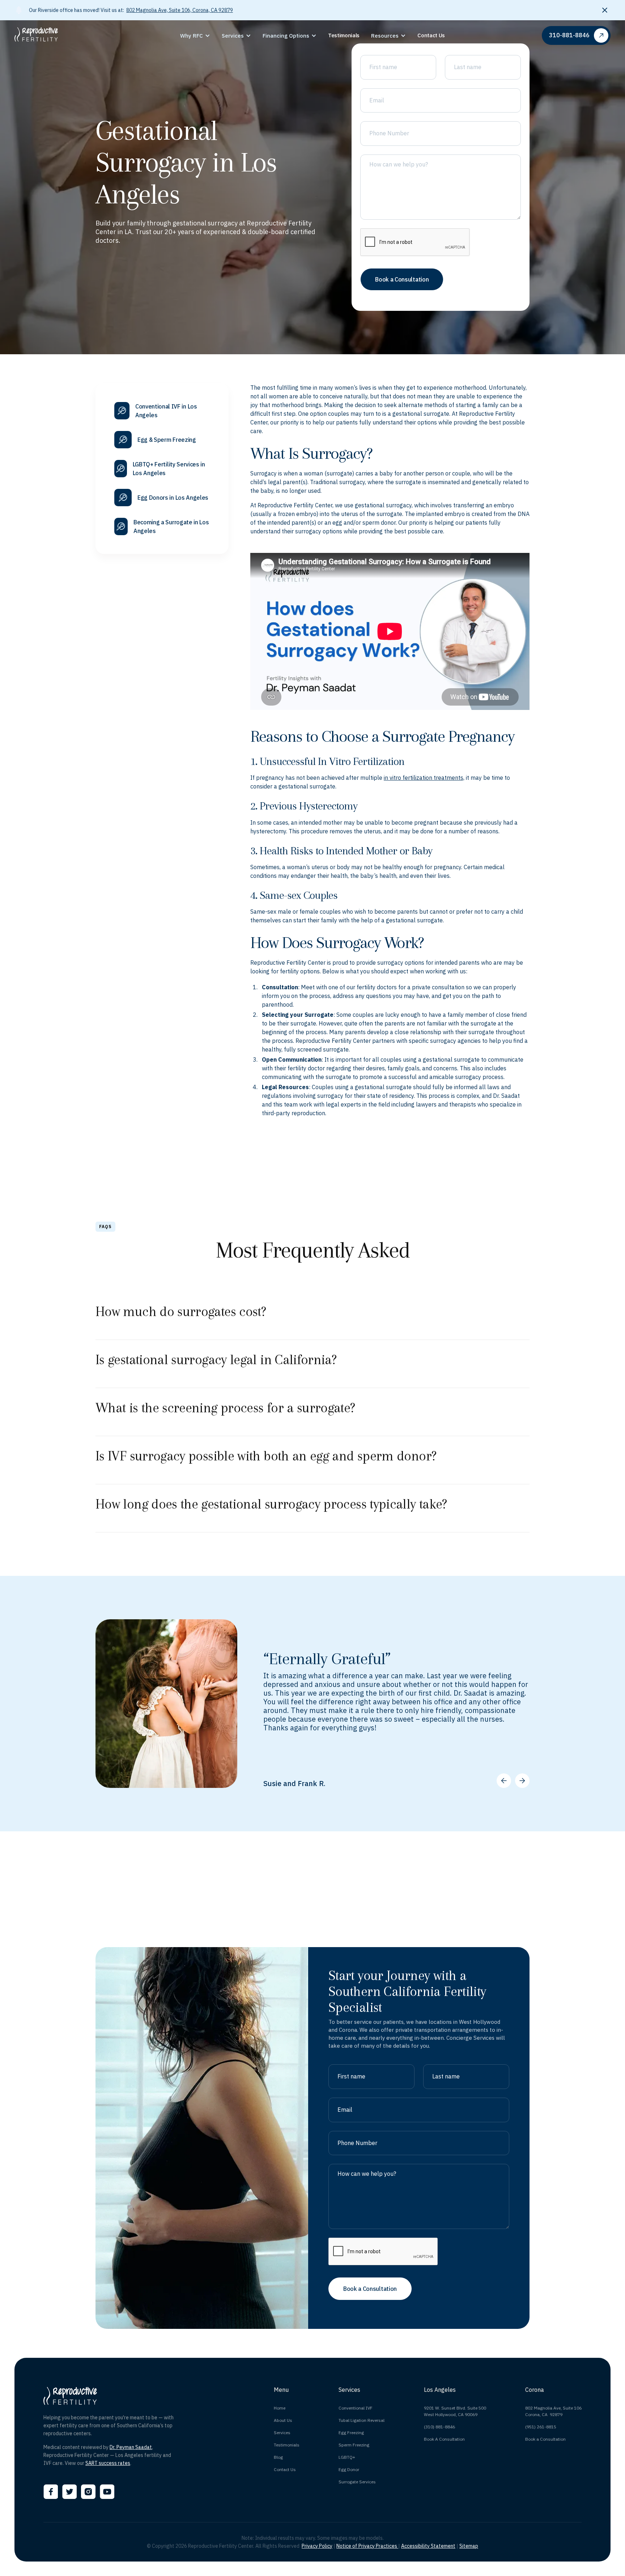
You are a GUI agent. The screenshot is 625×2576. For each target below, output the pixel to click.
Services (282, 2433)
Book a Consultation (545, 2439)
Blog (278, 2457)
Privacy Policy (317, 2546)
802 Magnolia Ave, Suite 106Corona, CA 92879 (553, 2411)
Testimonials (287, 2445)
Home (280, 2408)
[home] (77, 35)
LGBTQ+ (347, 2457)
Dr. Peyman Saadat (131, 2447)
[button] (195, 36)
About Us (283, 2420)
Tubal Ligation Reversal (362, 2420)
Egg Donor (349, 2469)
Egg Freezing (351, 2433)
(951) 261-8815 (541, 2427)
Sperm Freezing (354, 2445)
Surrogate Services (357, 2482)
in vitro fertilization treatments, (424, 778)
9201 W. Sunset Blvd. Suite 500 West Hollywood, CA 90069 (455, 2411)
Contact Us (285, 2469)
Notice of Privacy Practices (367, 2546)
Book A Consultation (444, 2439)
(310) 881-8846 (439, 2427)
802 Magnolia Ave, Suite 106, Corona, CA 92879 (180, 10)
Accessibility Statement (428, 2546)
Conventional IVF (356, 2408)
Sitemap (469, 2546)
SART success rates (108, 2463)
